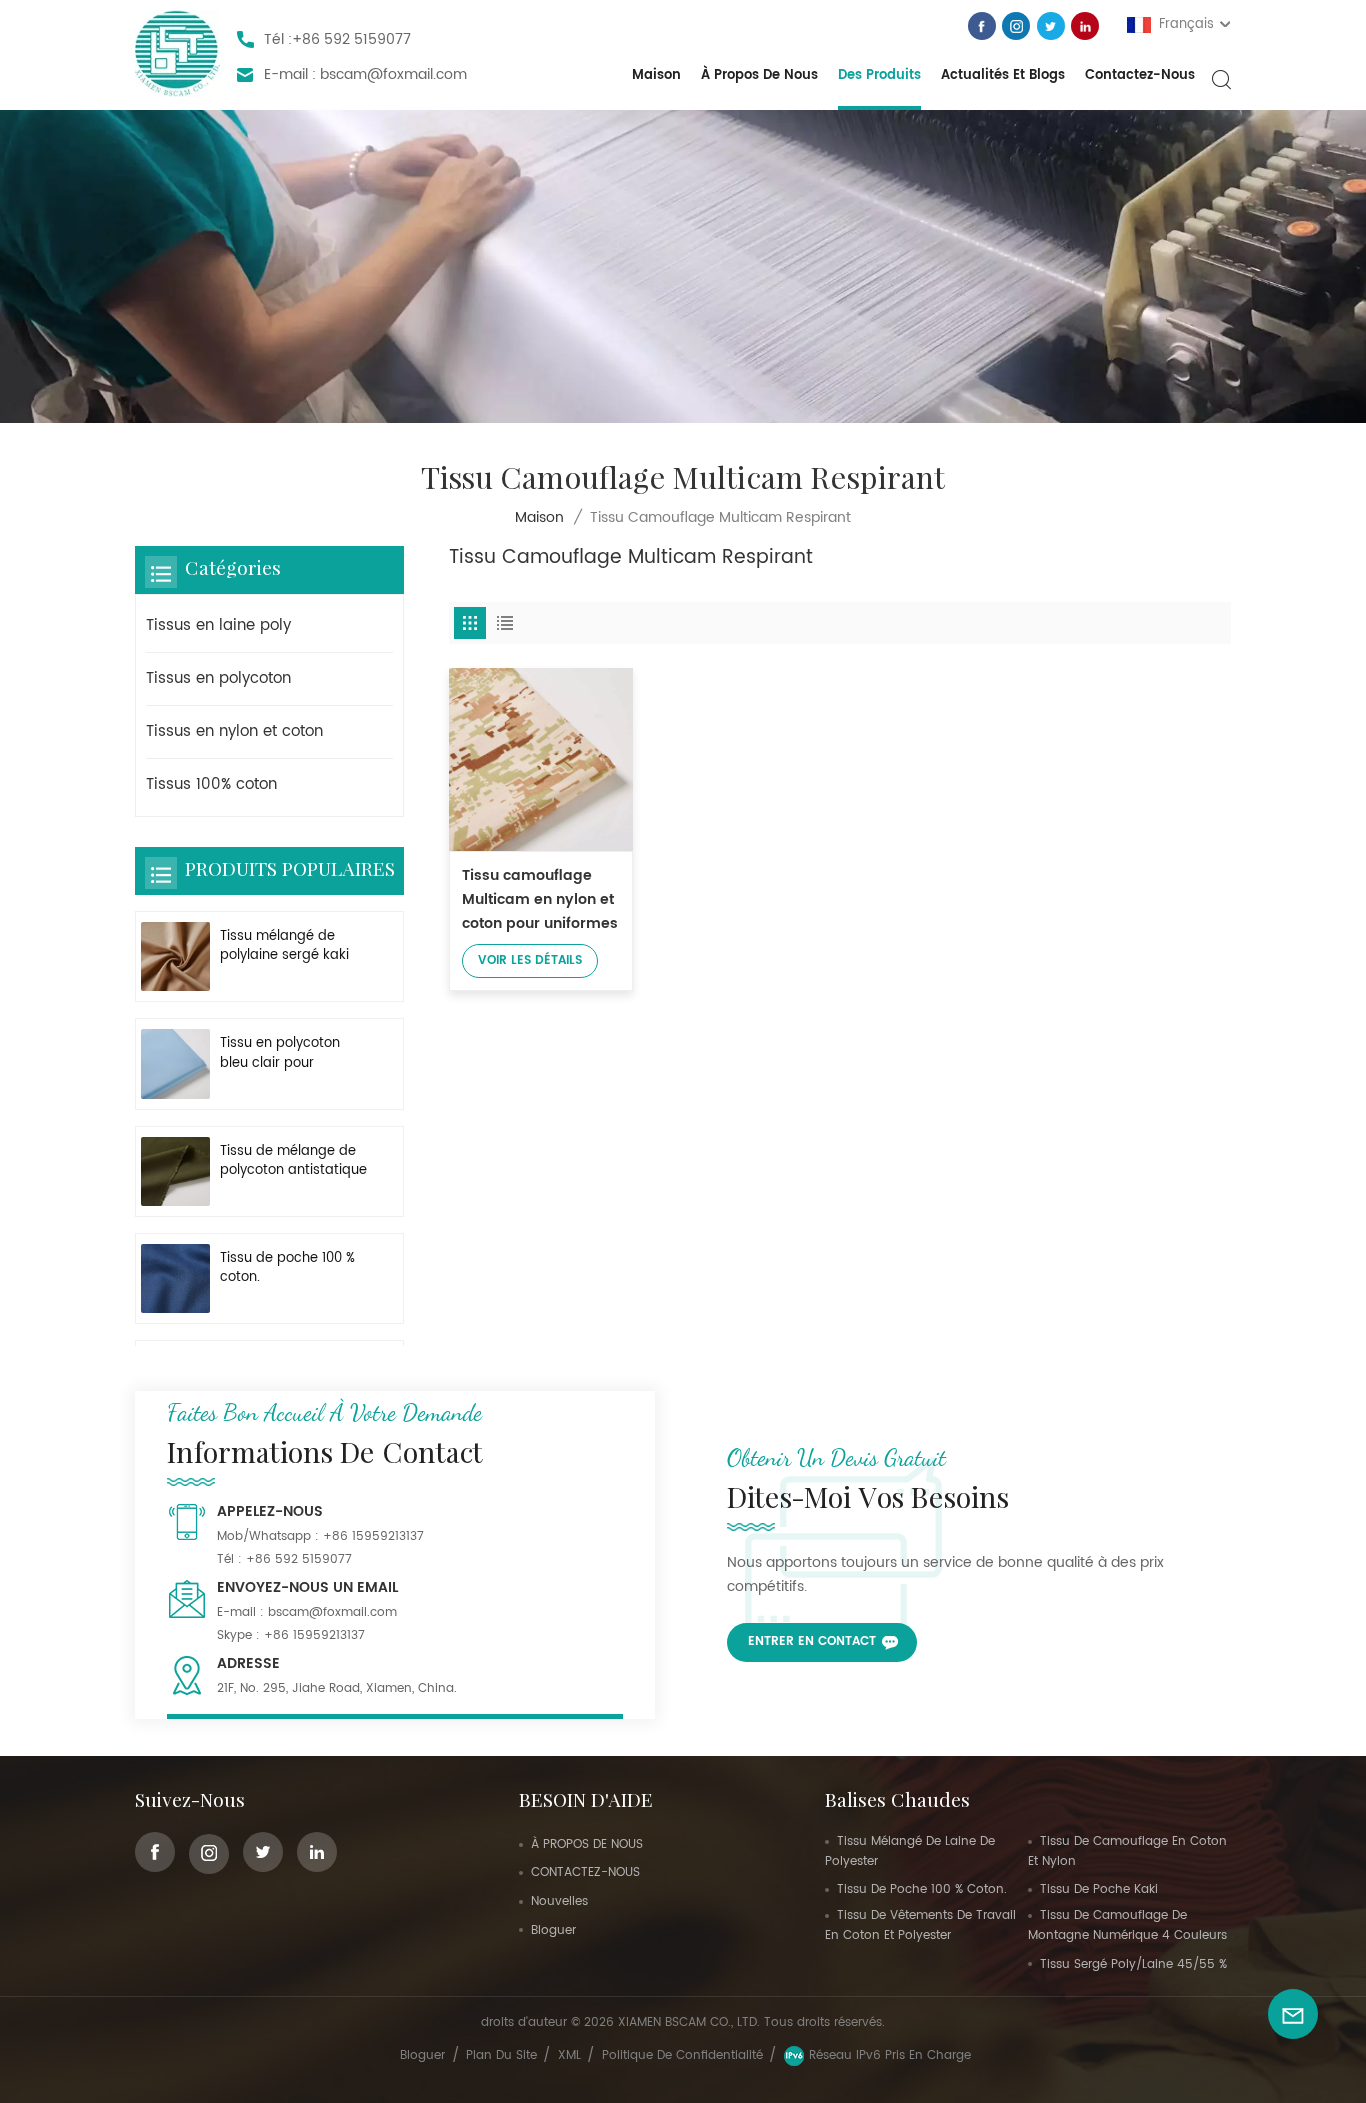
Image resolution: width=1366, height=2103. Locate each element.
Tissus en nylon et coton (234, 731)
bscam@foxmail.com (393, 74)
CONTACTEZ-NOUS (585, 1872)
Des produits (879, 75)
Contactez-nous (1140, 75)
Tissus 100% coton (211, 784)
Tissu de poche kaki (1099, 1889)
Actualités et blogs (1003, 75)
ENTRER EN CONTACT (812, 1641)
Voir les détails (530, 960)
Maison (656, 75)
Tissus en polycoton (218, 678)
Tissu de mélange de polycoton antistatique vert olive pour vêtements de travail (293, 1161)
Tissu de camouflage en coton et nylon (1127, 1851)
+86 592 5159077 (351, 39)
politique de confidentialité (682, 2055)
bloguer (553, 1930)
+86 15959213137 (373, 1536)
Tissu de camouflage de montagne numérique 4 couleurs (1127, 1925)
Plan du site (501, 2055)
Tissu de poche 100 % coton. (287, 1268)
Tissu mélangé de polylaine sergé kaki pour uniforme (284, 946)
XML (569, 2055)
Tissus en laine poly (218, 625)
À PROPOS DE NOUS (587, 1844)
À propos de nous (759, 75)
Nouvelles (559, 1901)
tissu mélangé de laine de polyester (910, 1851)
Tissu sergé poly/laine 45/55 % (1133, 1964)
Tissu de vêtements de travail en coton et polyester (920, 1925)
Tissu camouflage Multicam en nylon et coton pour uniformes (540, 899)
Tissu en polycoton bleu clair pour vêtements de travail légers (287, 1053)
